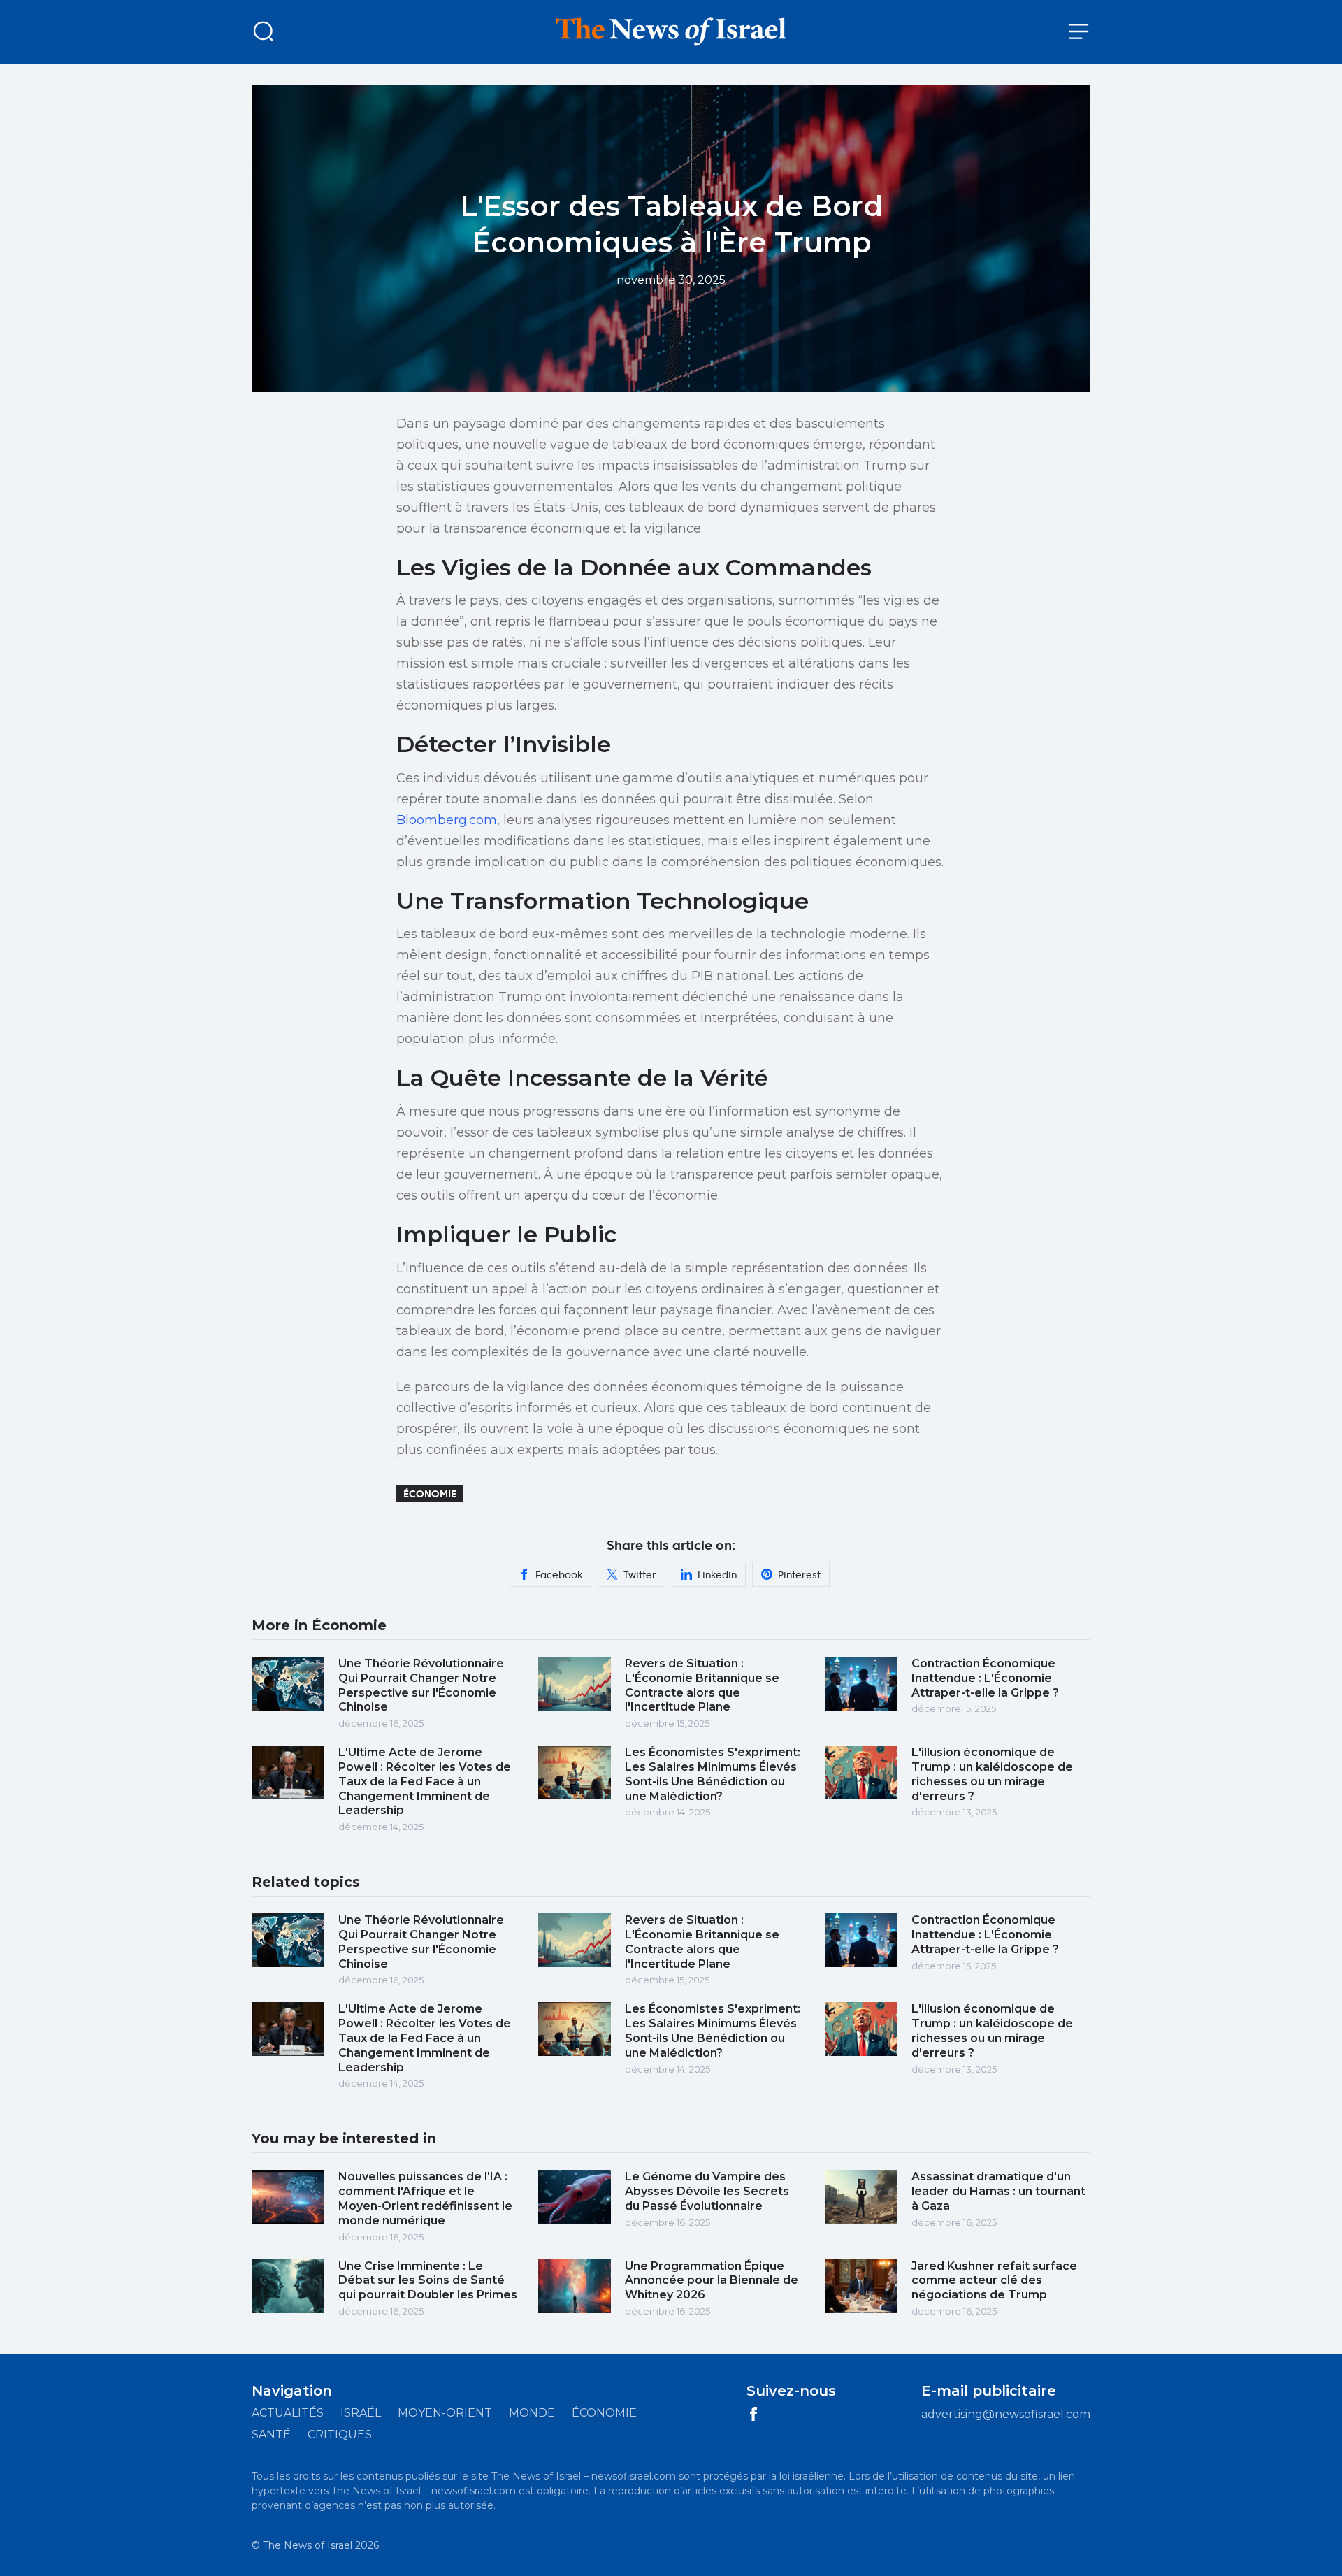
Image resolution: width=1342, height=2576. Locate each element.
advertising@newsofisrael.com (1006, 2414)
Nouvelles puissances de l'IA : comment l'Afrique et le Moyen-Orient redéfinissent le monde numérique (425, 2198)
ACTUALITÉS (288, 2413)
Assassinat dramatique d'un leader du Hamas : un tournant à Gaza (998, 2191)
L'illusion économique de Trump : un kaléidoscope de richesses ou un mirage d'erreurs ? (992, 1774)
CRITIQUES (340, 2434)
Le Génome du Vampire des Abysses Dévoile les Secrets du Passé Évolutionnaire (707, 2191)
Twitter (640, 1575)
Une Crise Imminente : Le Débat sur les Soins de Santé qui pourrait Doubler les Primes (428, 2281)
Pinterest (799, 1575)
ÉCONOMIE (604, 2413)
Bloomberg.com (447, 820)
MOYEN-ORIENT (445, 2413)
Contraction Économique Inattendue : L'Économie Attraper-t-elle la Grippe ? (985, 1678)
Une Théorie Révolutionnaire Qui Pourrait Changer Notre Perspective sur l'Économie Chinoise (421, 1685)
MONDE (532, 2413)
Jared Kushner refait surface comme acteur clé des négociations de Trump (994, 2281)
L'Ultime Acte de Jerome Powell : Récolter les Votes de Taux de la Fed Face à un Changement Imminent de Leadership (425, 1781)
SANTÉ (271, 2434)
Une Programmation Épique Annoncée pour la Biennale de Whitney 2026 (712, 2281)
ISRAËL (361, 2413)
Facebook (559, 1575)
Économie (430, 1494)
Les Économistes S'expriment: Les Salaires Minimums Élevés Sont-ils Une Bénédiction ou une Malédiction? (713, 1774)
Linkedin (717, 1575)
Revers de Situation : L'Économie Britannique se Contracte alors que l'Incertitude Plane (702, 1685)
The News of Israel (308, 2545)
